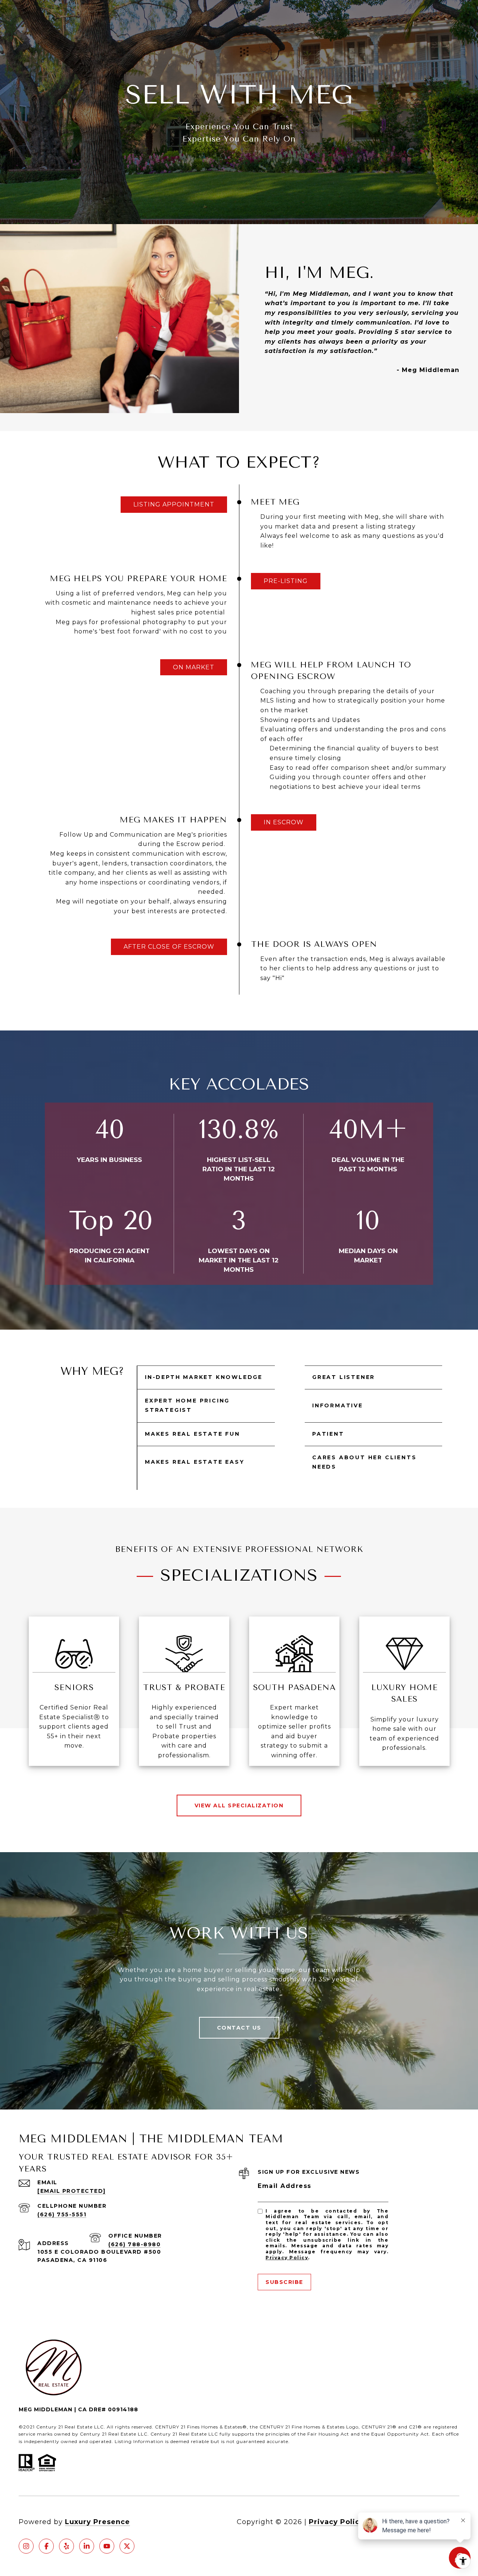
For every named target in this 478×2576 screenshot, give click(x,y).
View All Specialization (239, 1805)
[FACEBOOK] (46, 2546)
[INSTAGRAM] (26, 2546)
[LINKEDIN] (87, 2546)
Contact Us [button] (239, 2028)
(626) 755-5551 (62, 2214)
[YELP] (66, 2546)
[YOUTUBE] (107, 2546)
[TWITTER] (127, 2546)
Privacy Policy (287, 2258)
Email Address (285, 2186)
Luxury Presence (97, 2522)
